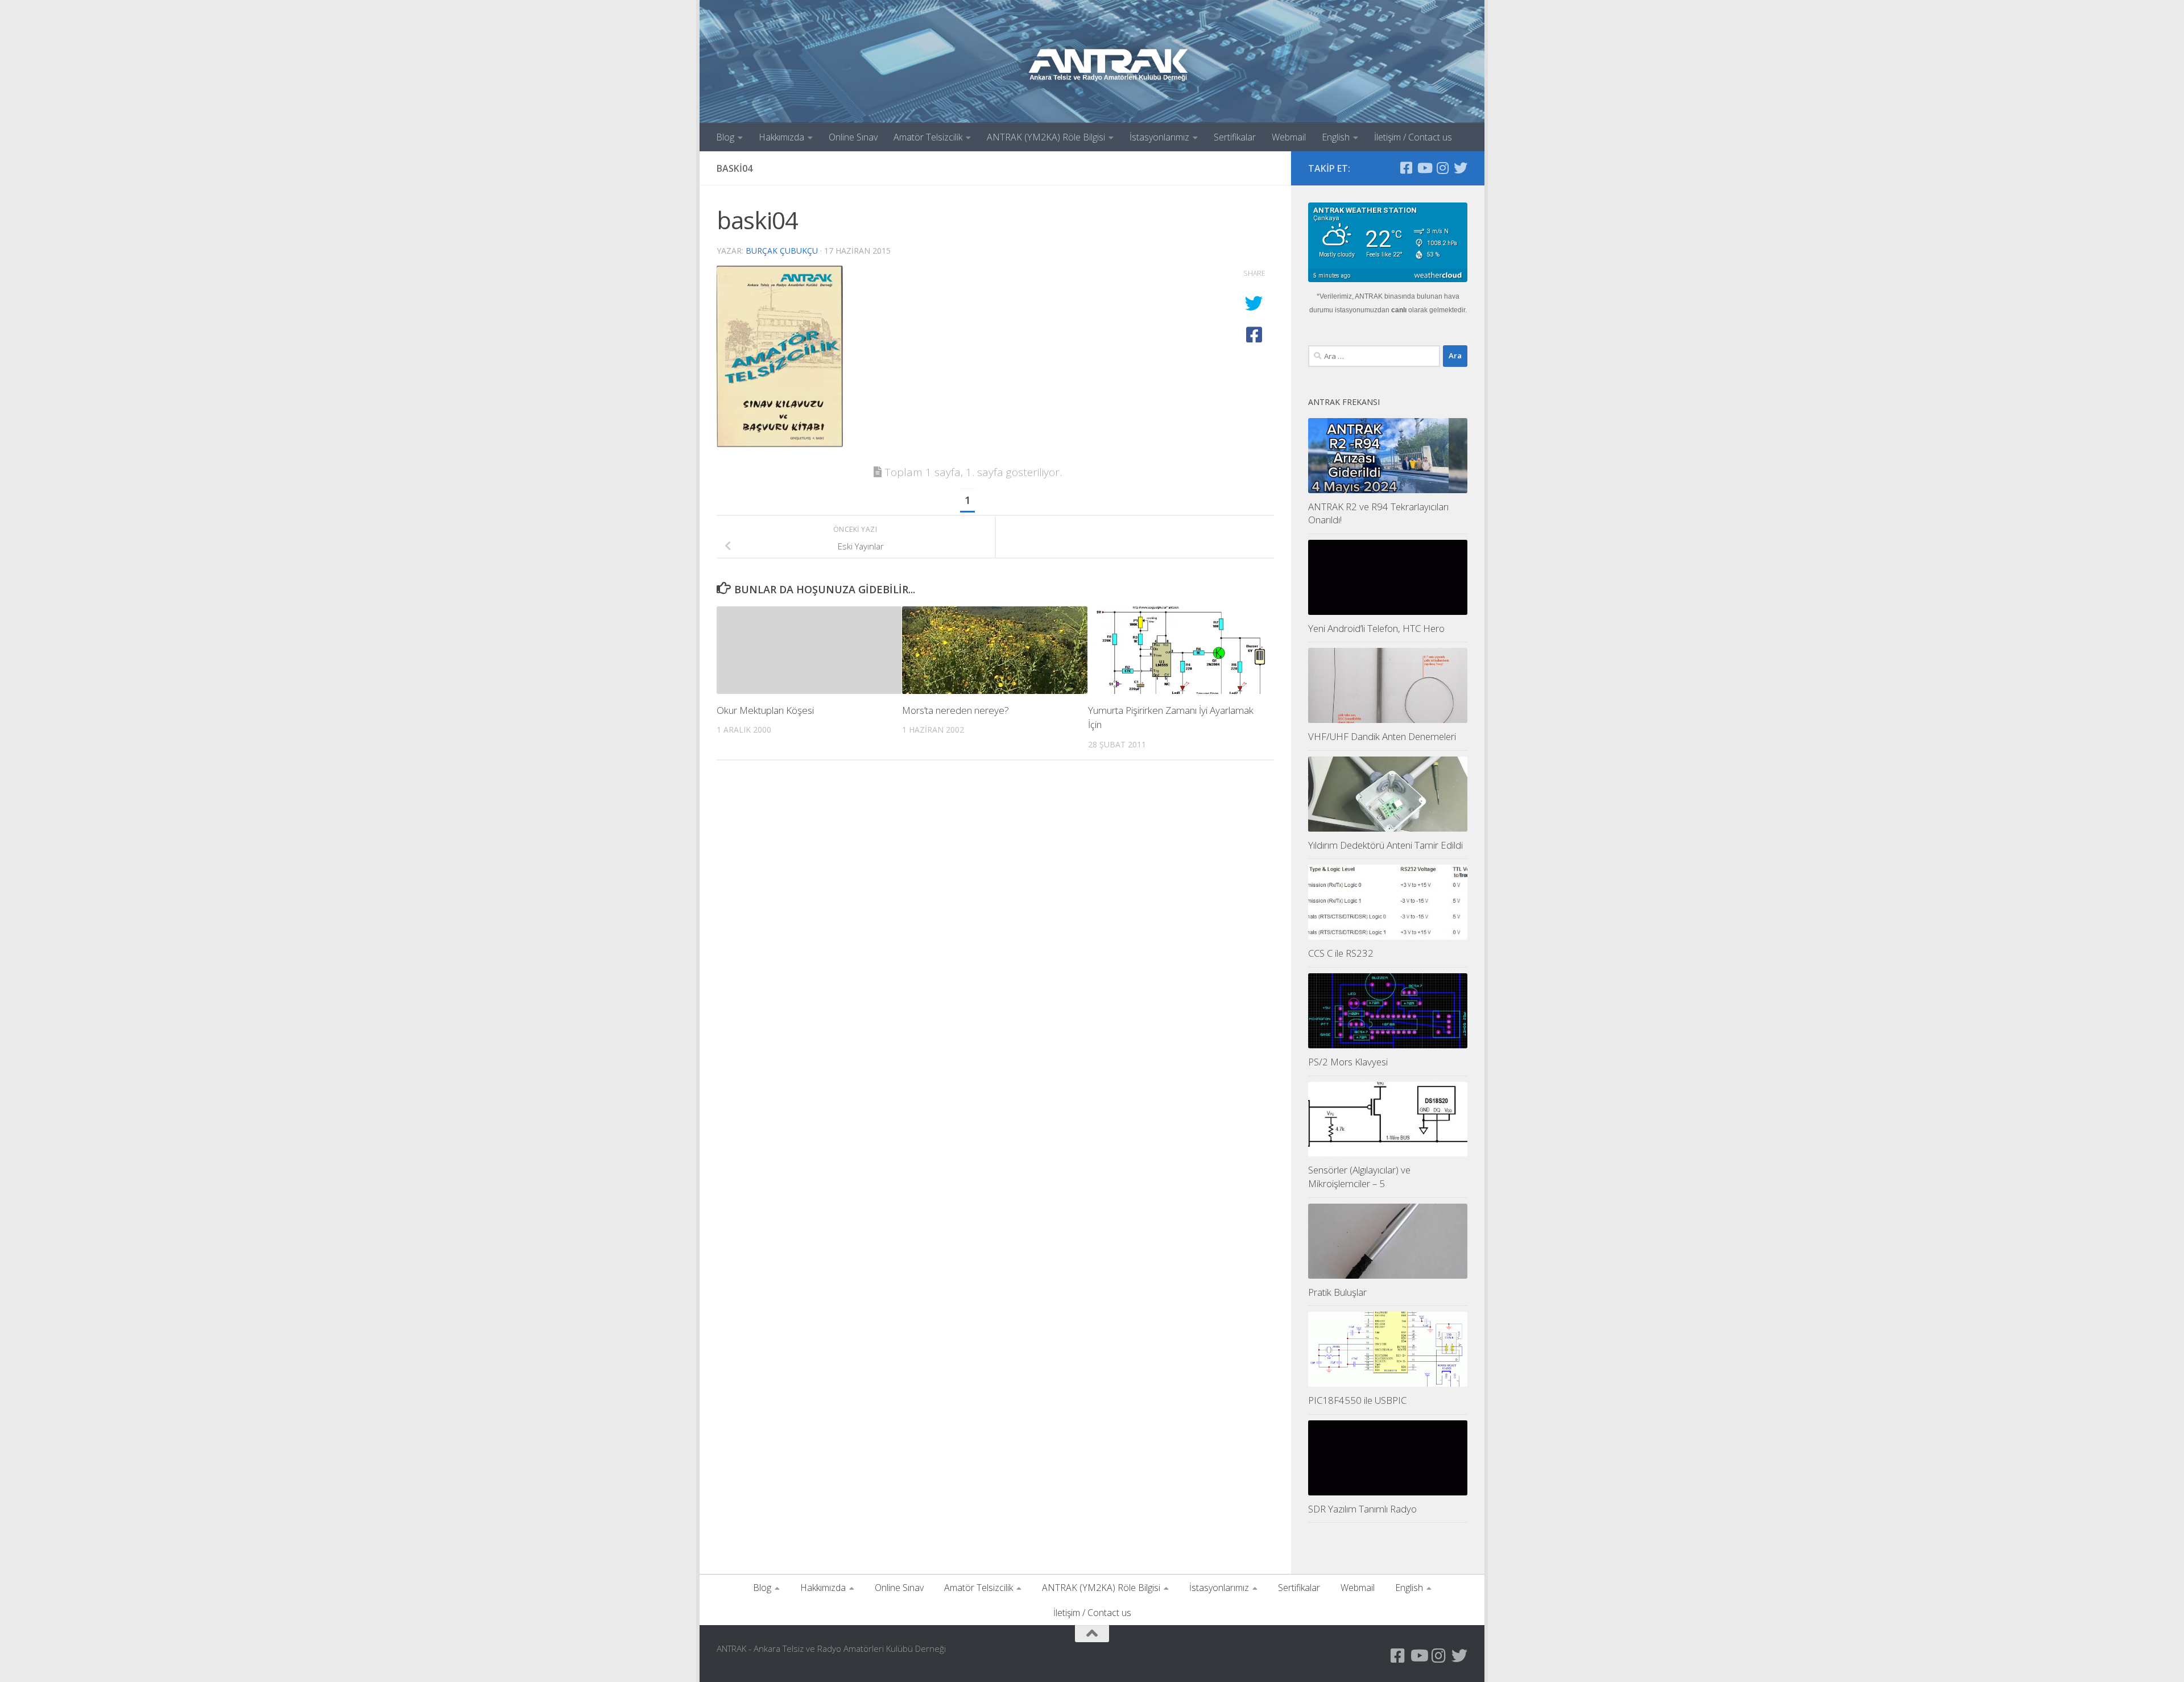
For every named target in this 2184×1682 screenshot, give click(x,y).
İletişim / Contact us (1413, 137)
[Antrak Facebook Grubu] (1406, 168)
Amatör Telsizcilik (928, 137)
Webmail (1289, 137)
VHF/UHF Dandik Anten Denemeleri (1382, 736)
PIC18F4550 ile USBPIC (1357, 1400)
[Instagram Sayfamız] (1442, 168)
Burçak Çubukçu (782, 251)
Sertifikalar (1235, 137)
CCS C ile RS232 (1341, 953)
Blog (725, 137)
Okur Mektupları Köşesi (765, 710)
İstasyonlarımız (1159, 137)
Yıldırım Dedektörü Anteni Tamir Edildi (1385, 845)
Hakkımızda (781, 137)
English (1336, 137)
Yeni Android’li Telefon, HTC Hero (1376, 628)
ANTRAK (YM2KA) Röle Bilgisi (1046, 137)
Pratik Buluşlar (1337, 1292)
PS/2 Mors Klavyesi (1348, 1062)
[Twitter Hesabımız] (1461, 168)
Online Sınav (853, 137)
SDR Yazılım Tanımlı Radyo (1362, 1509)
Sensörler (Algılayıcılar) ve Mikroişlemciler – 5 (1359, 1177)
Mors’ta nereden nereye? (955, 710)
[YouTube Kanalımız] (1424, 168)
